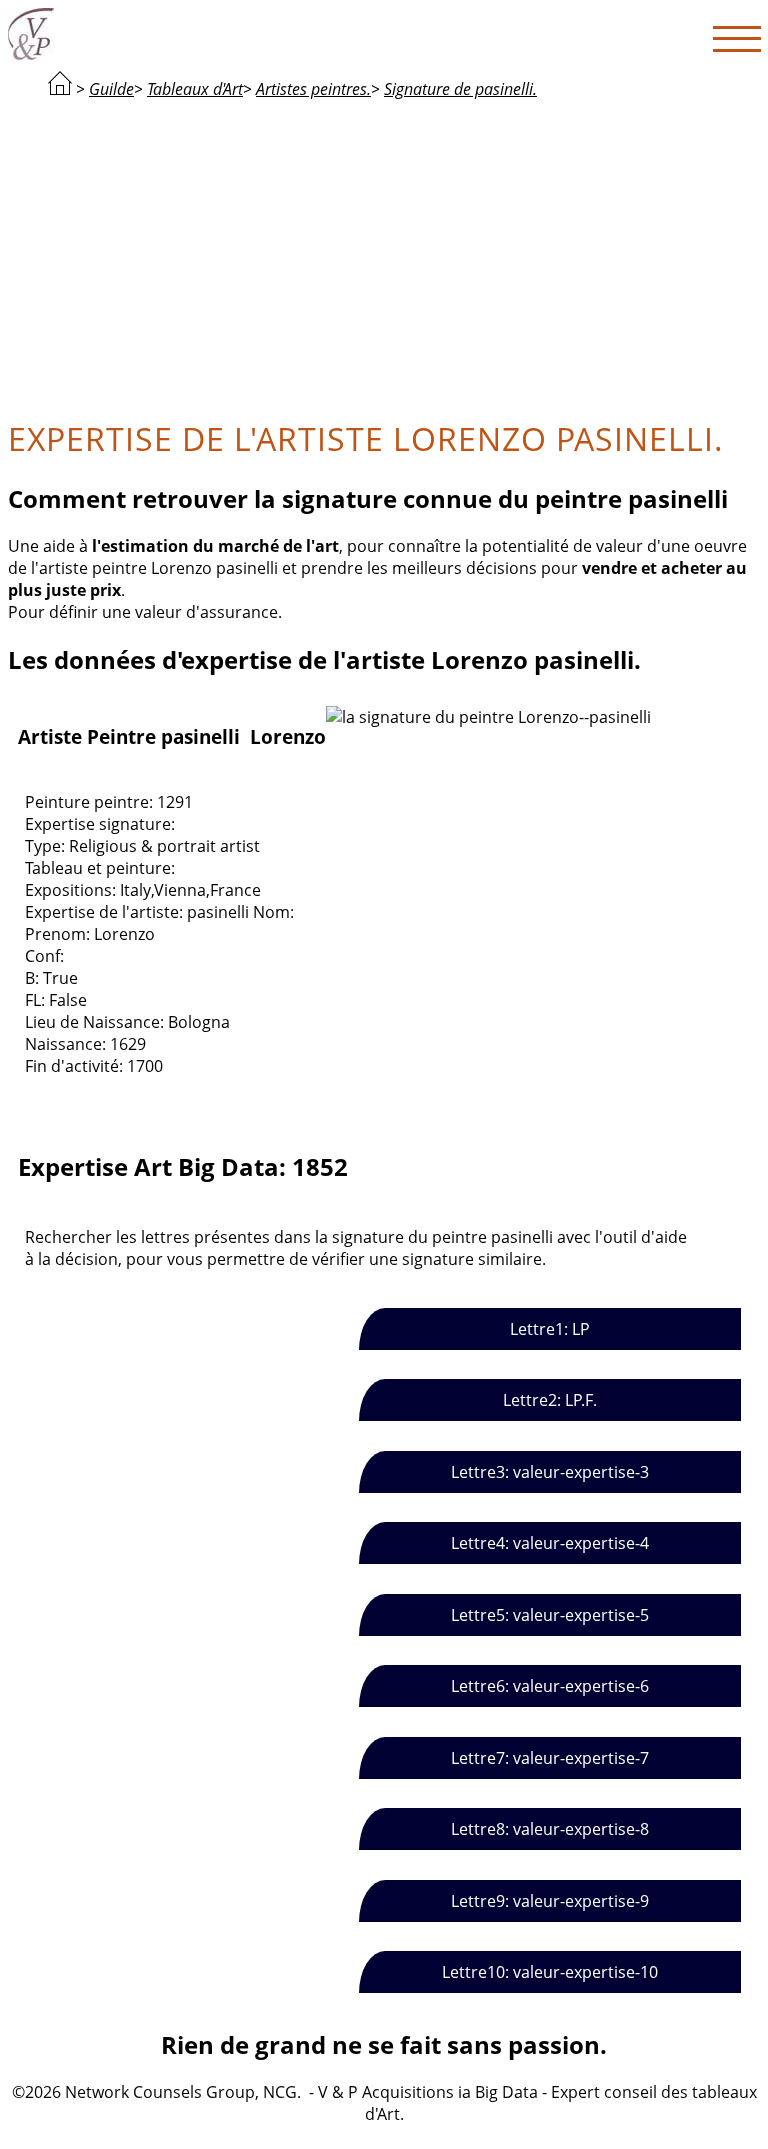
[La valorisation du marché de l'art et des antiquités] (60, 89)
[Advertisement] (384, 256)
